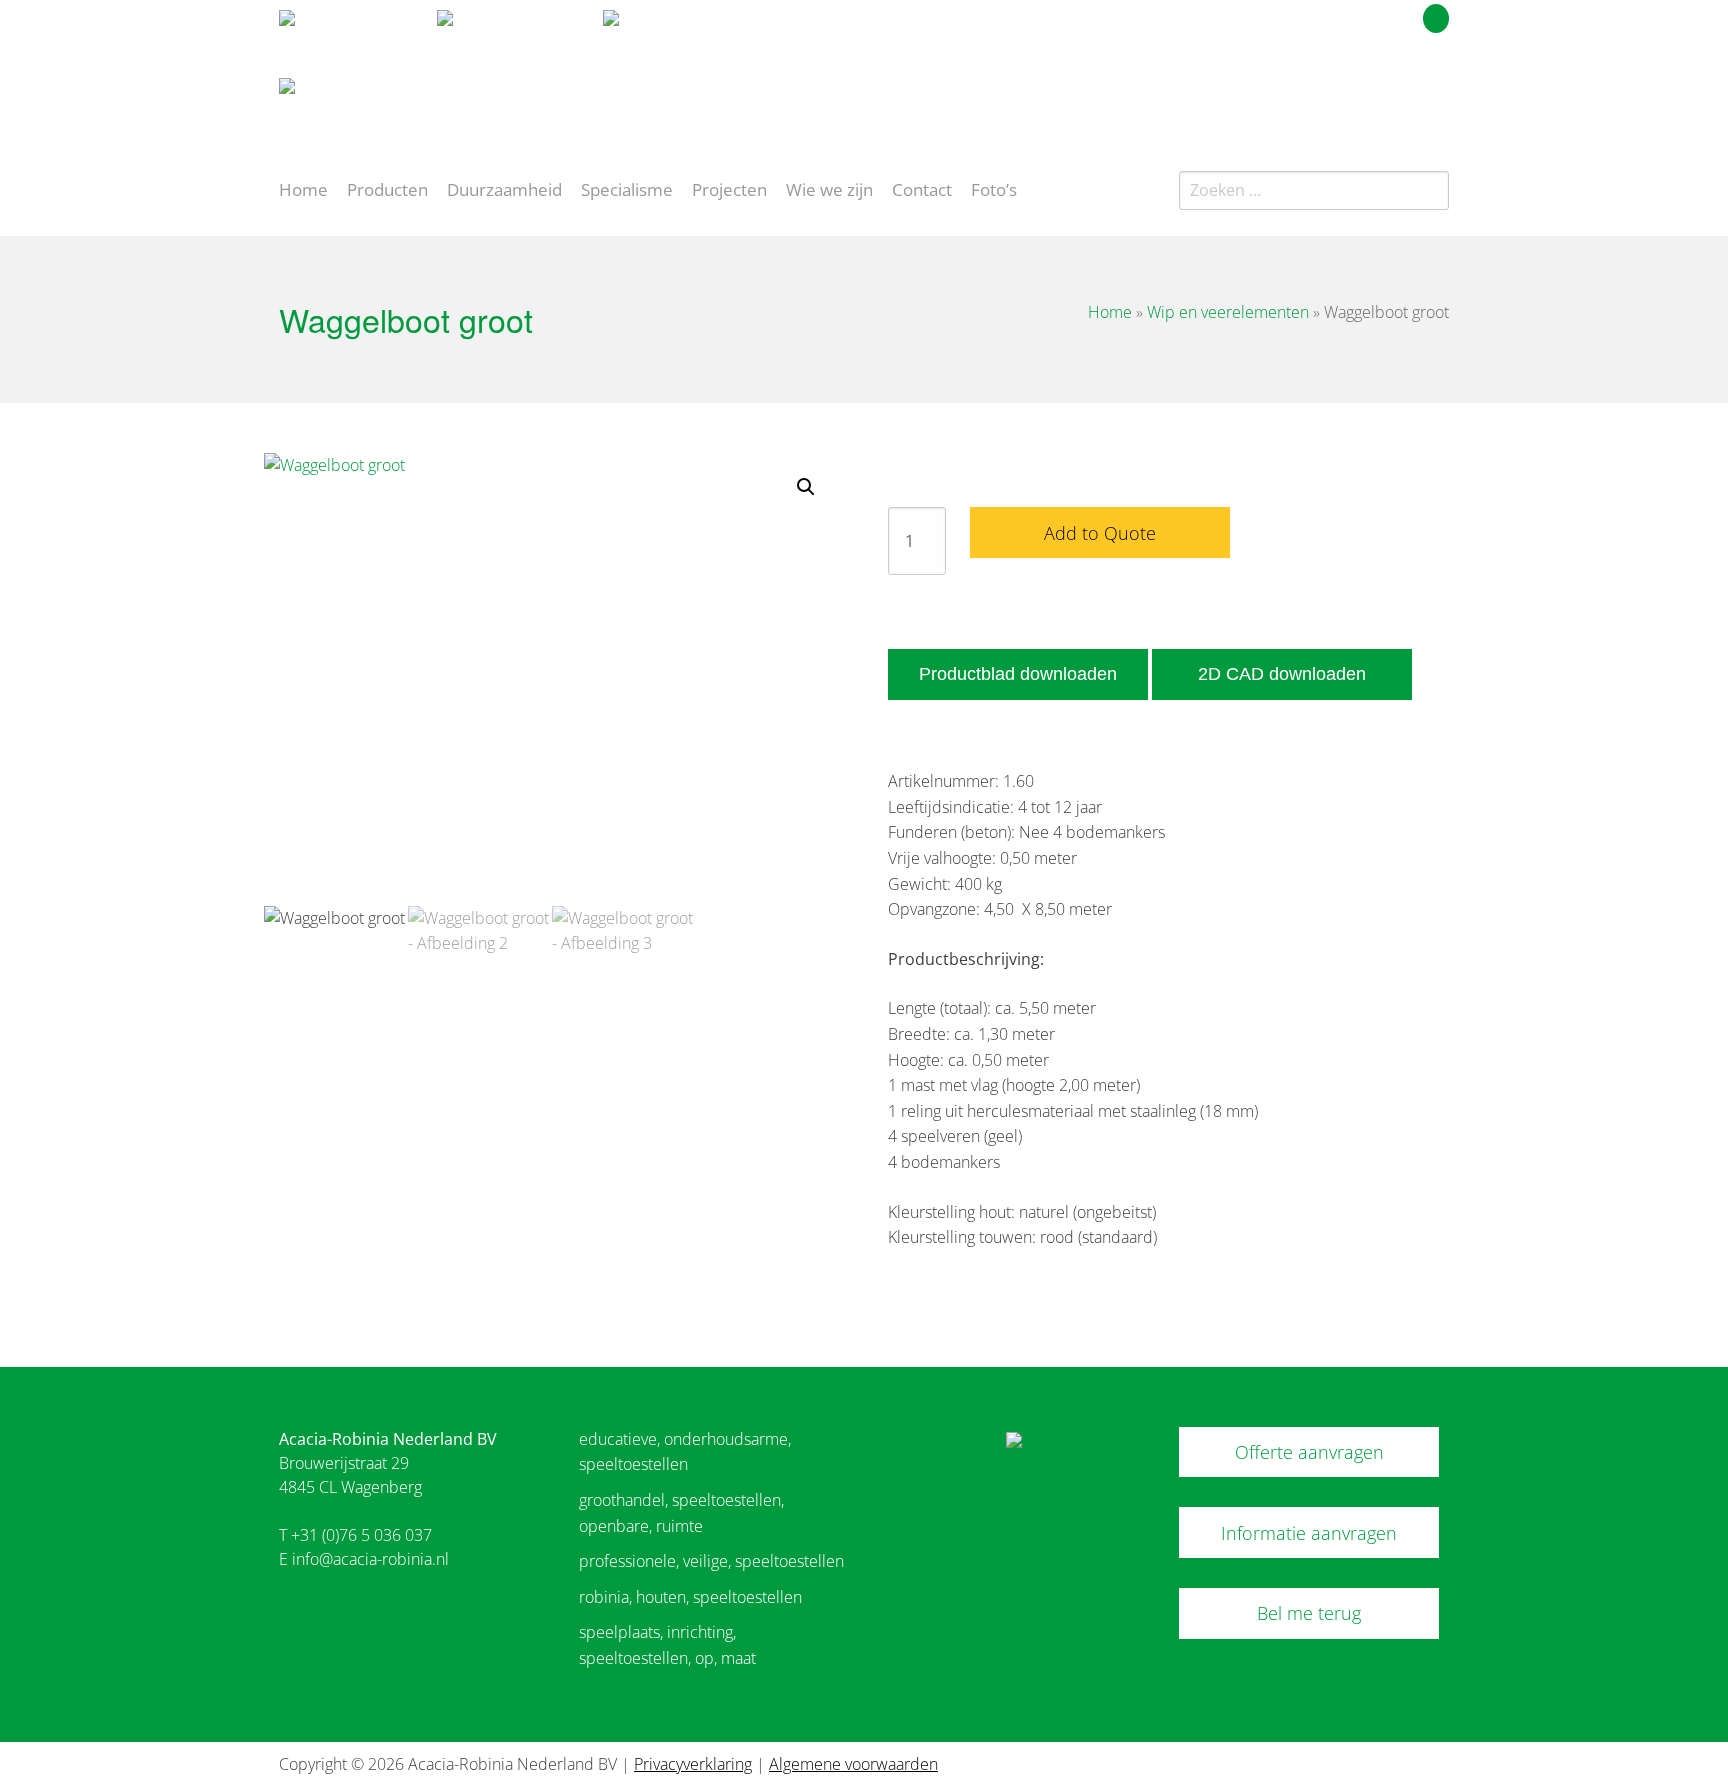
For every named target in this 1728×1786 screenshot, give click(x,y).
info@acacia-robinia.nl (370, 1559)
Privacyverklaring (693, 1764)
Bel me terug (1309, 1613)
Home (303, 188)
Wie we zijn (829, 188)
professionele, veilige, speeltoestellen (711, 1561)
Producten (387, 188)
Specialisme (627, 188)
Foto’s (994, 188)
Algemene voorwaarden (853, 1764)
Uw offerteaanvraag (1346, 15)
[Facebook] (1402, 94)
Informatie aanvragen (1309, 1533)
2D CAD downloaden (1282, 674)
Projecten (729, 188)
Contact (922, 188)
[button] (806, 487)
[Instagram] (1438, 94)
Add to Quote (1100, 533)
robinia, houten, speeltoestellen (690, 1597)
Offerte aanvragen (1309, 1452)
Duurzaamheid (504, 188)
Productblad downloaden (1018, 674)
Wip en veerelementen (1228, 312)
